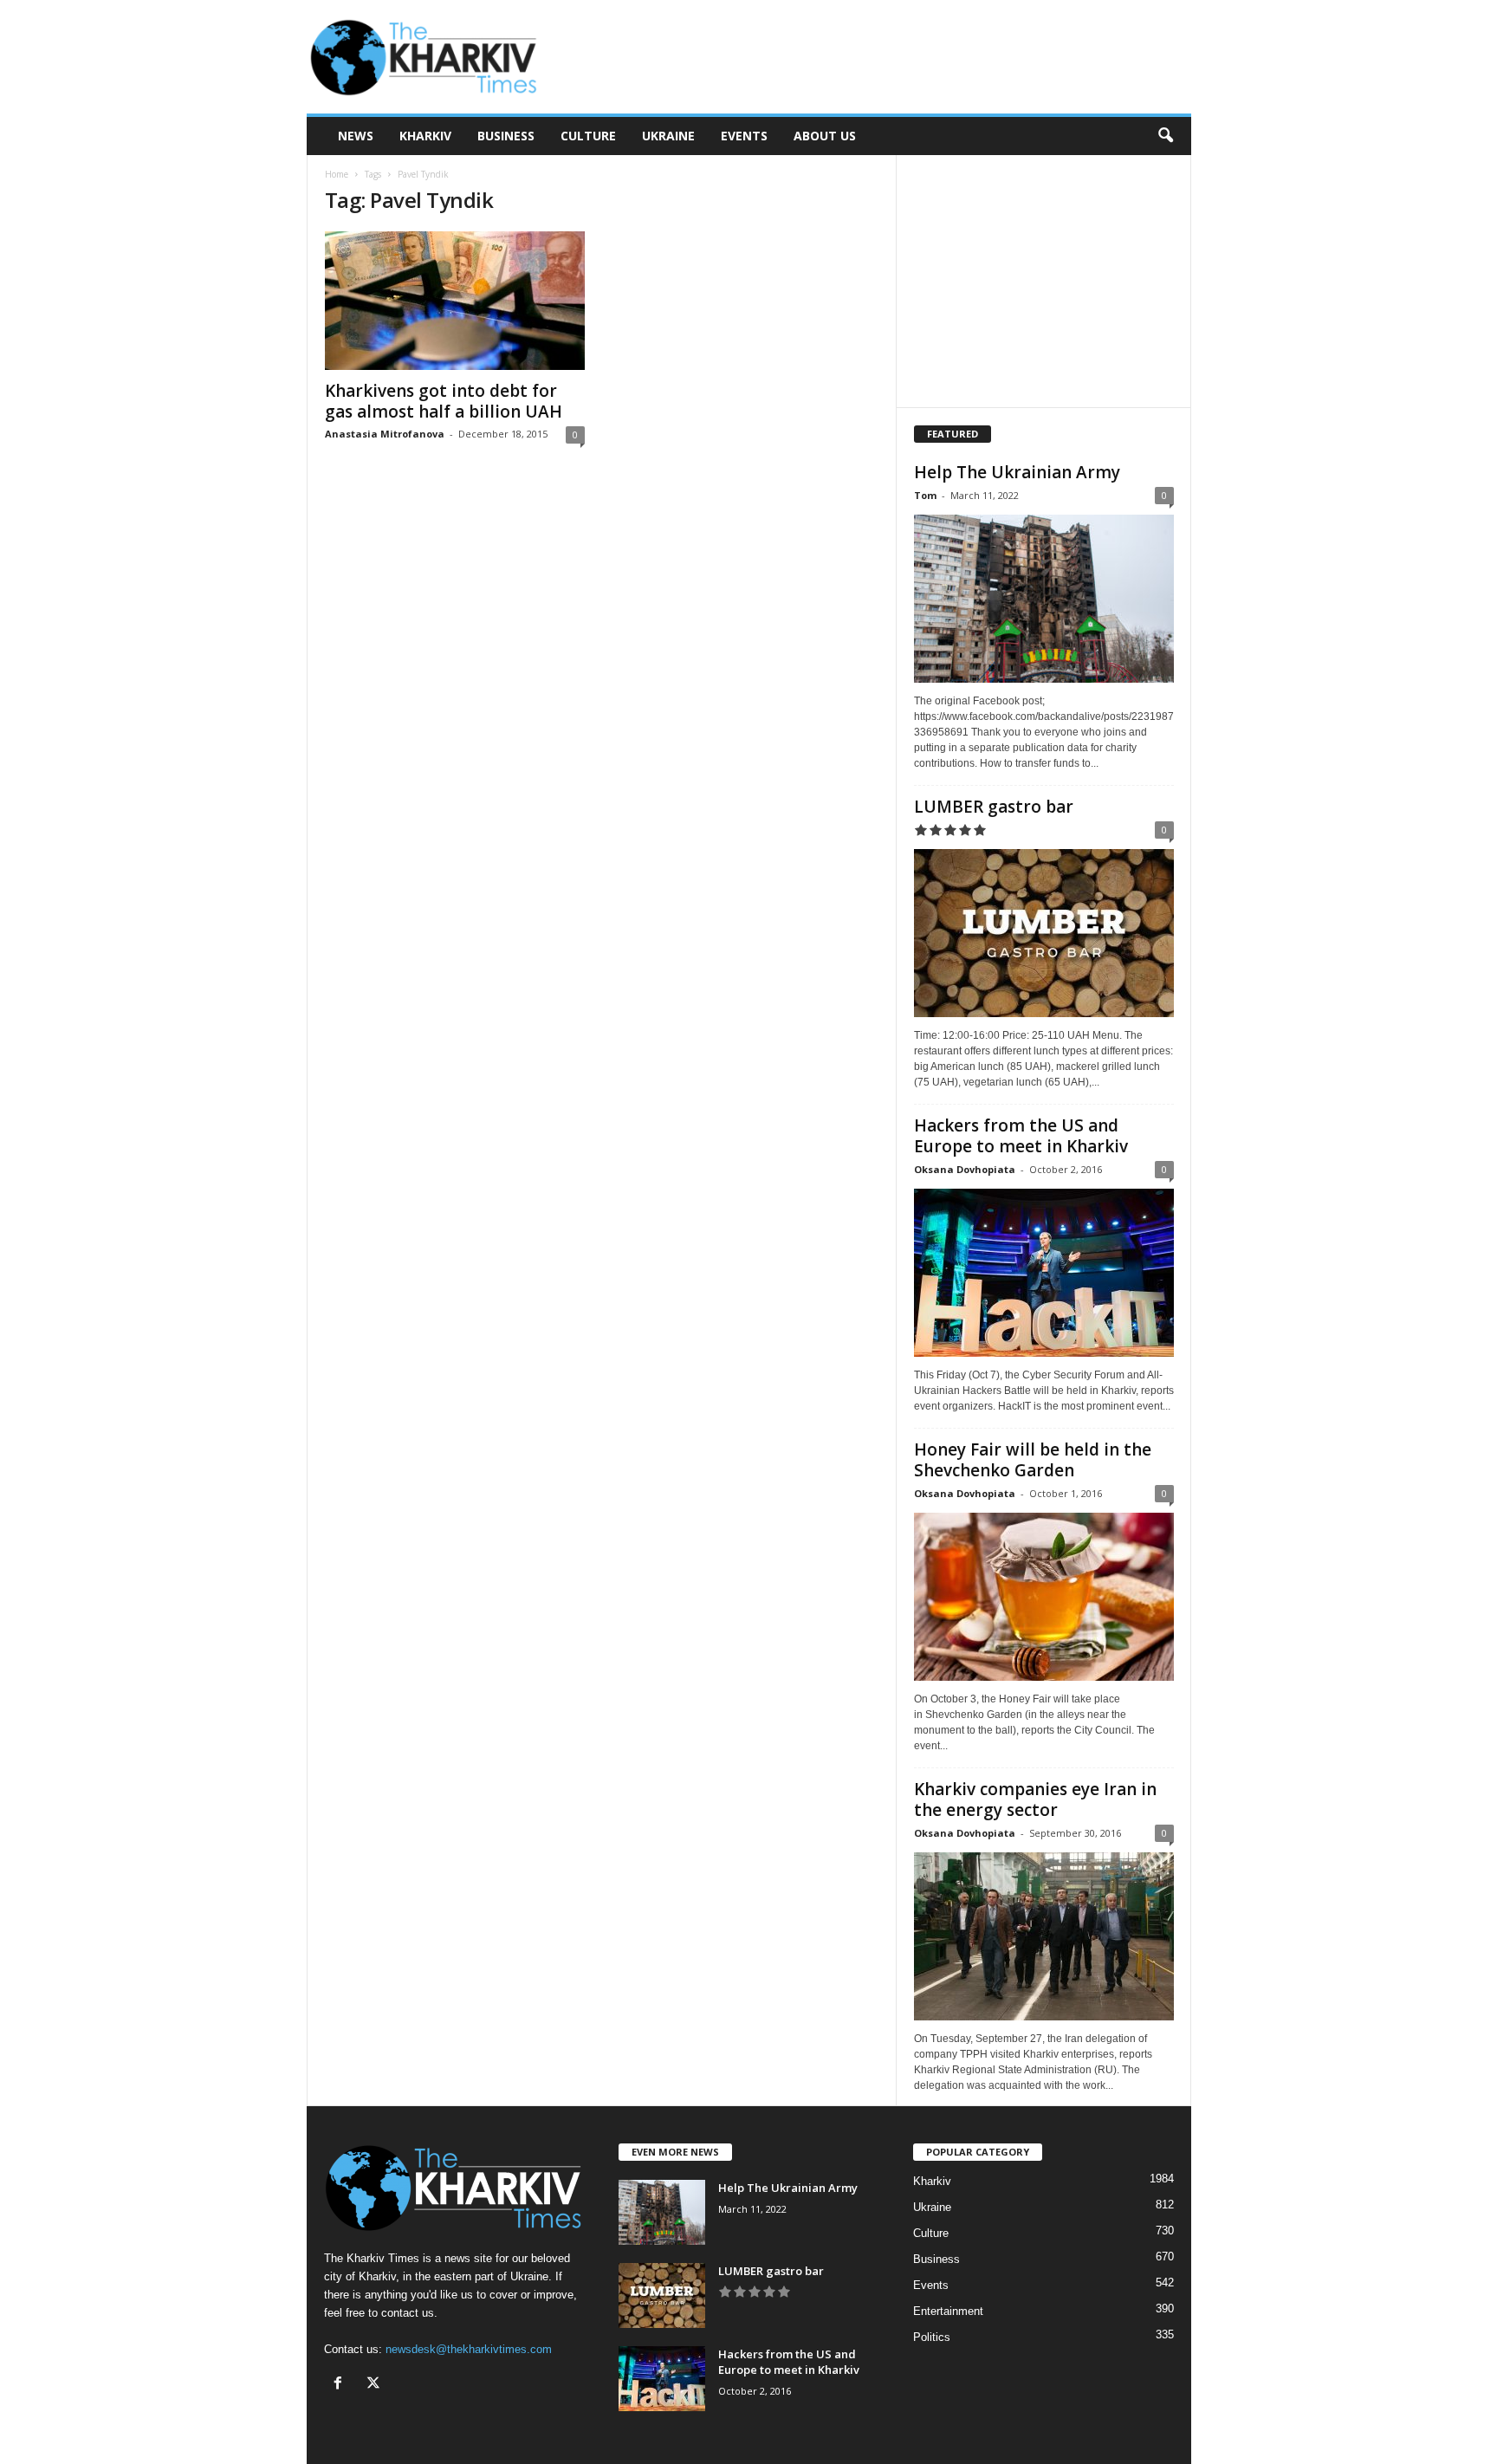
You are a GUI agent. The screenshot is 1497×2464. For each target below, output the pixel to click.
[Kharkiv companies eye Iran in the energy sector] (1044, 1936)
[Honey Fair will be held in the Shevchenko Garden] (1044, 1597)
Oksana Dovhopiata (965, 1169)
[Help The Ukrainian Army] (1044, 599)
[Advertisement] (876, 57)
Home (337, 174)
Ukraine (668, 136)
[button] (1165, 136)
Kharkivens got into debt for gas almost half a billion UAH (444, 401)
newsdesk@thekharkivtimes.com (469, 2349)
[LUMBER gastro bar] (1044, 933)
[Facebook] (342, 2385)
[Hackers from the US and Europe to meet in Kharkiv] (1044, 1273)
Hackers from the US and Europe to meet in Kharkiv (1021, 1136)
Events (744, 136)
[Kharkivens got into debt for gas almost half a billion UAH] (455, 301)
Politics (932, 2337)
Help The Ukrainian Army (1017, 472)
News (356, 136)
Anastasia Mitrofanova (385, 434)
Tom (925, 495)
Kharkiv (425, 136)
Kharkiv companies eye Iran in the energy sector (1035, 1799)
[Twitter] (376, 2385)
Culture (588, 136)
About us (825, 136)
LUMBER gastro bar (994, 807)
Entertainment (948, 2311)
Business (506, 136)
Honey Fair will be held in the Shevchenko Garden (1033, 1460)
